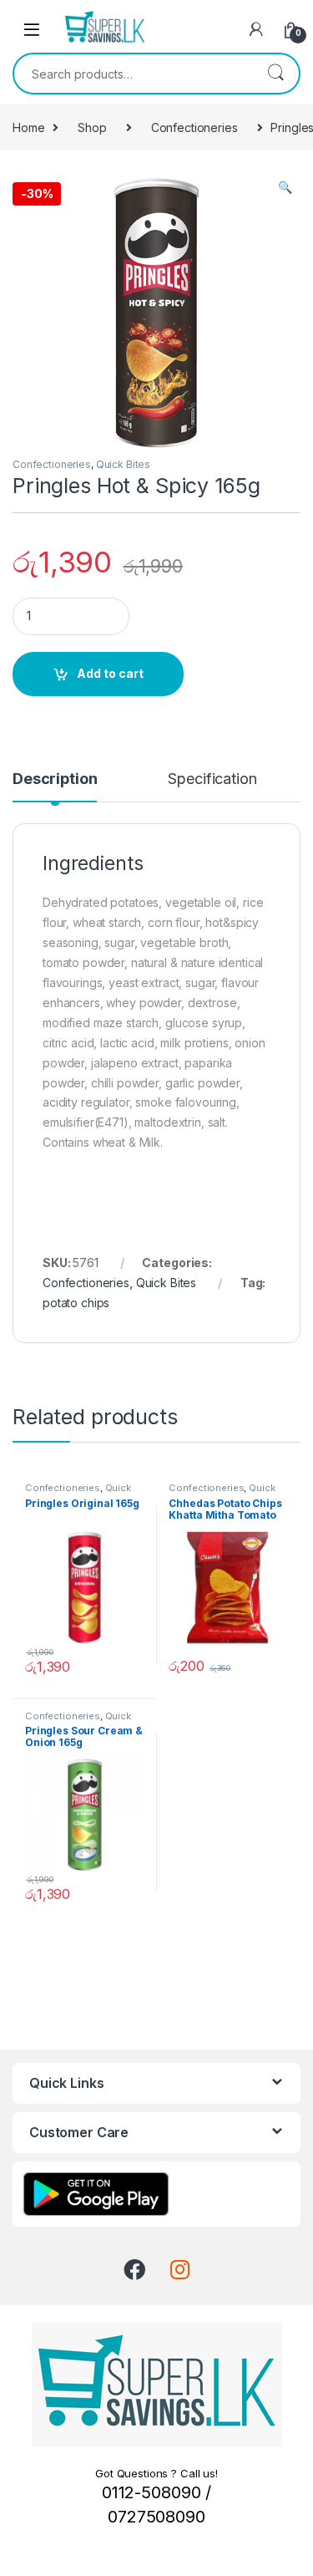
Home (28, 127)
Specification (212, 779)
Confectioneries (194, 127)
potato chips (76, 1303)
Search (275, 74)
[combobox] (133, 74)
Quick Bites (123, 464)
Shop (92, 127)
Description (55, 779)
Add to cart (110, 673)
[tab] (55, 787)
